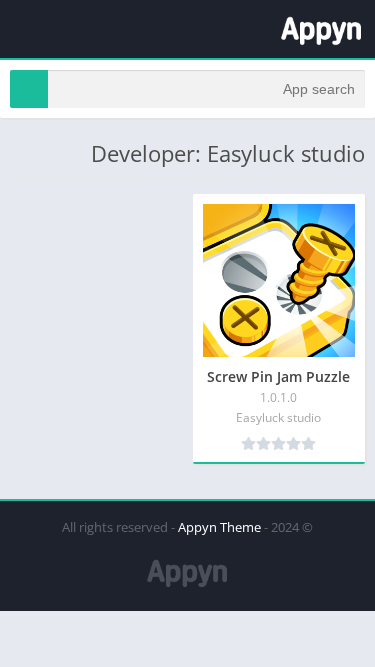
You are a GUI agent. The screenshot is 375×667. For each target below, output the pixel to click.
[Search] (29, 89)
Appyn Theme (219, 527)
